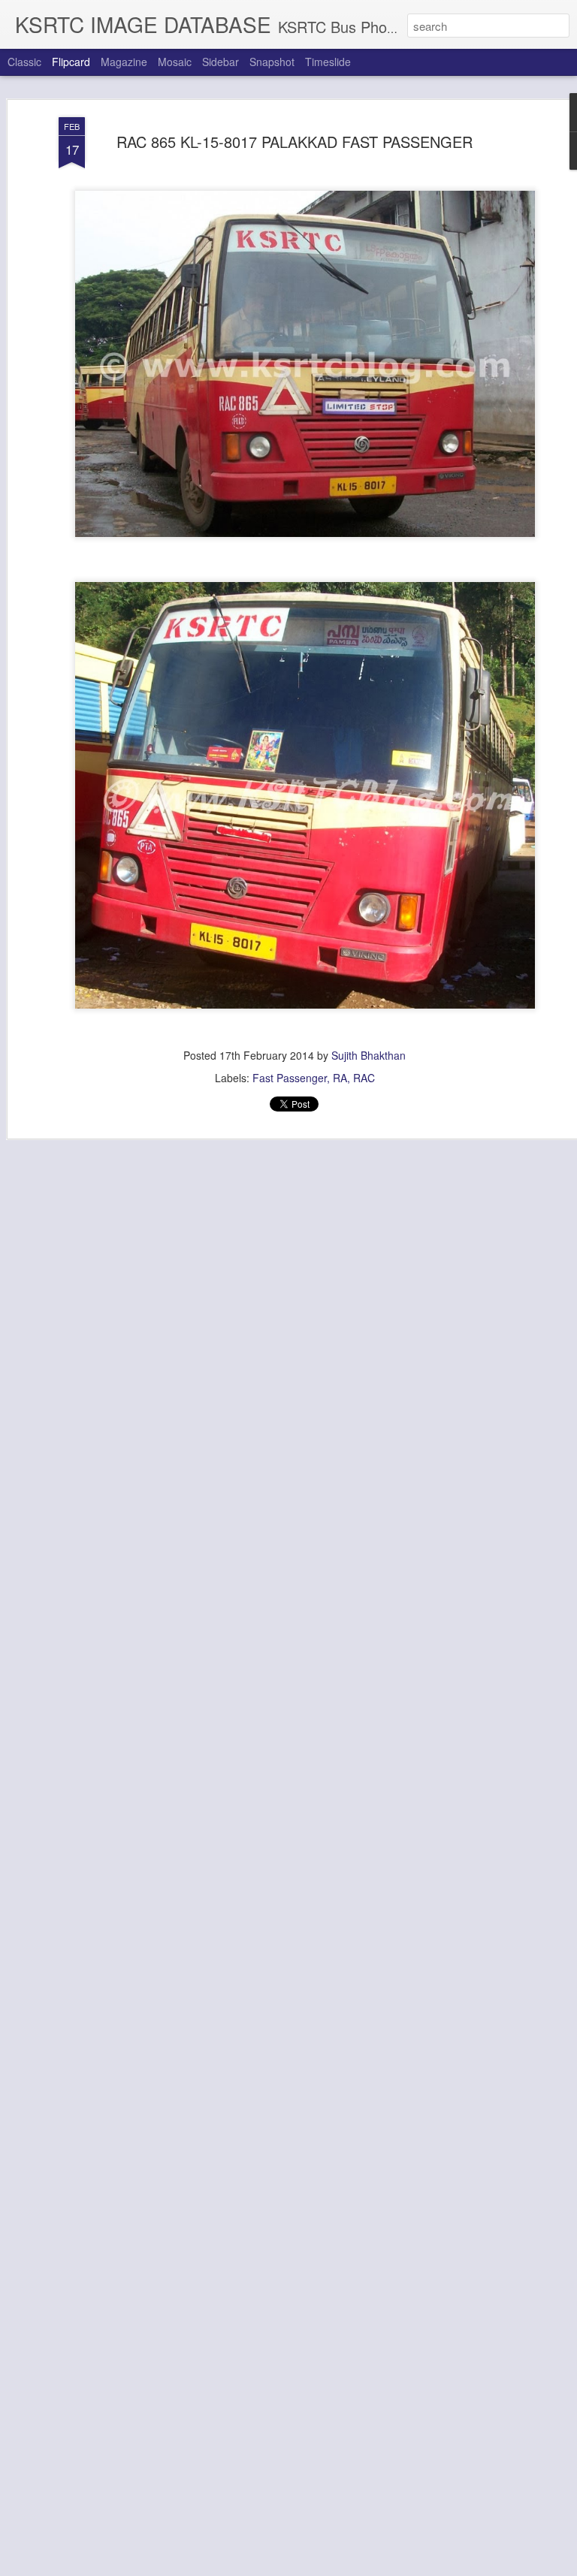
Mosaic (175, 62)
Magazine (124, 62)
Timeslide (328, 62)
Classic (24, 62)
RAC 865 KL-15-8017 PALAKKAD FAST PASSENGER (295, 142)
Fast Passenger (290, 1078)
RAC (364, 1078)
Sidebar (221, 62)
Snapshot (272, 62)
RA (340, 1078)
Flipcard (71, 62)
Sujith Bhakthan (369, 1055)
